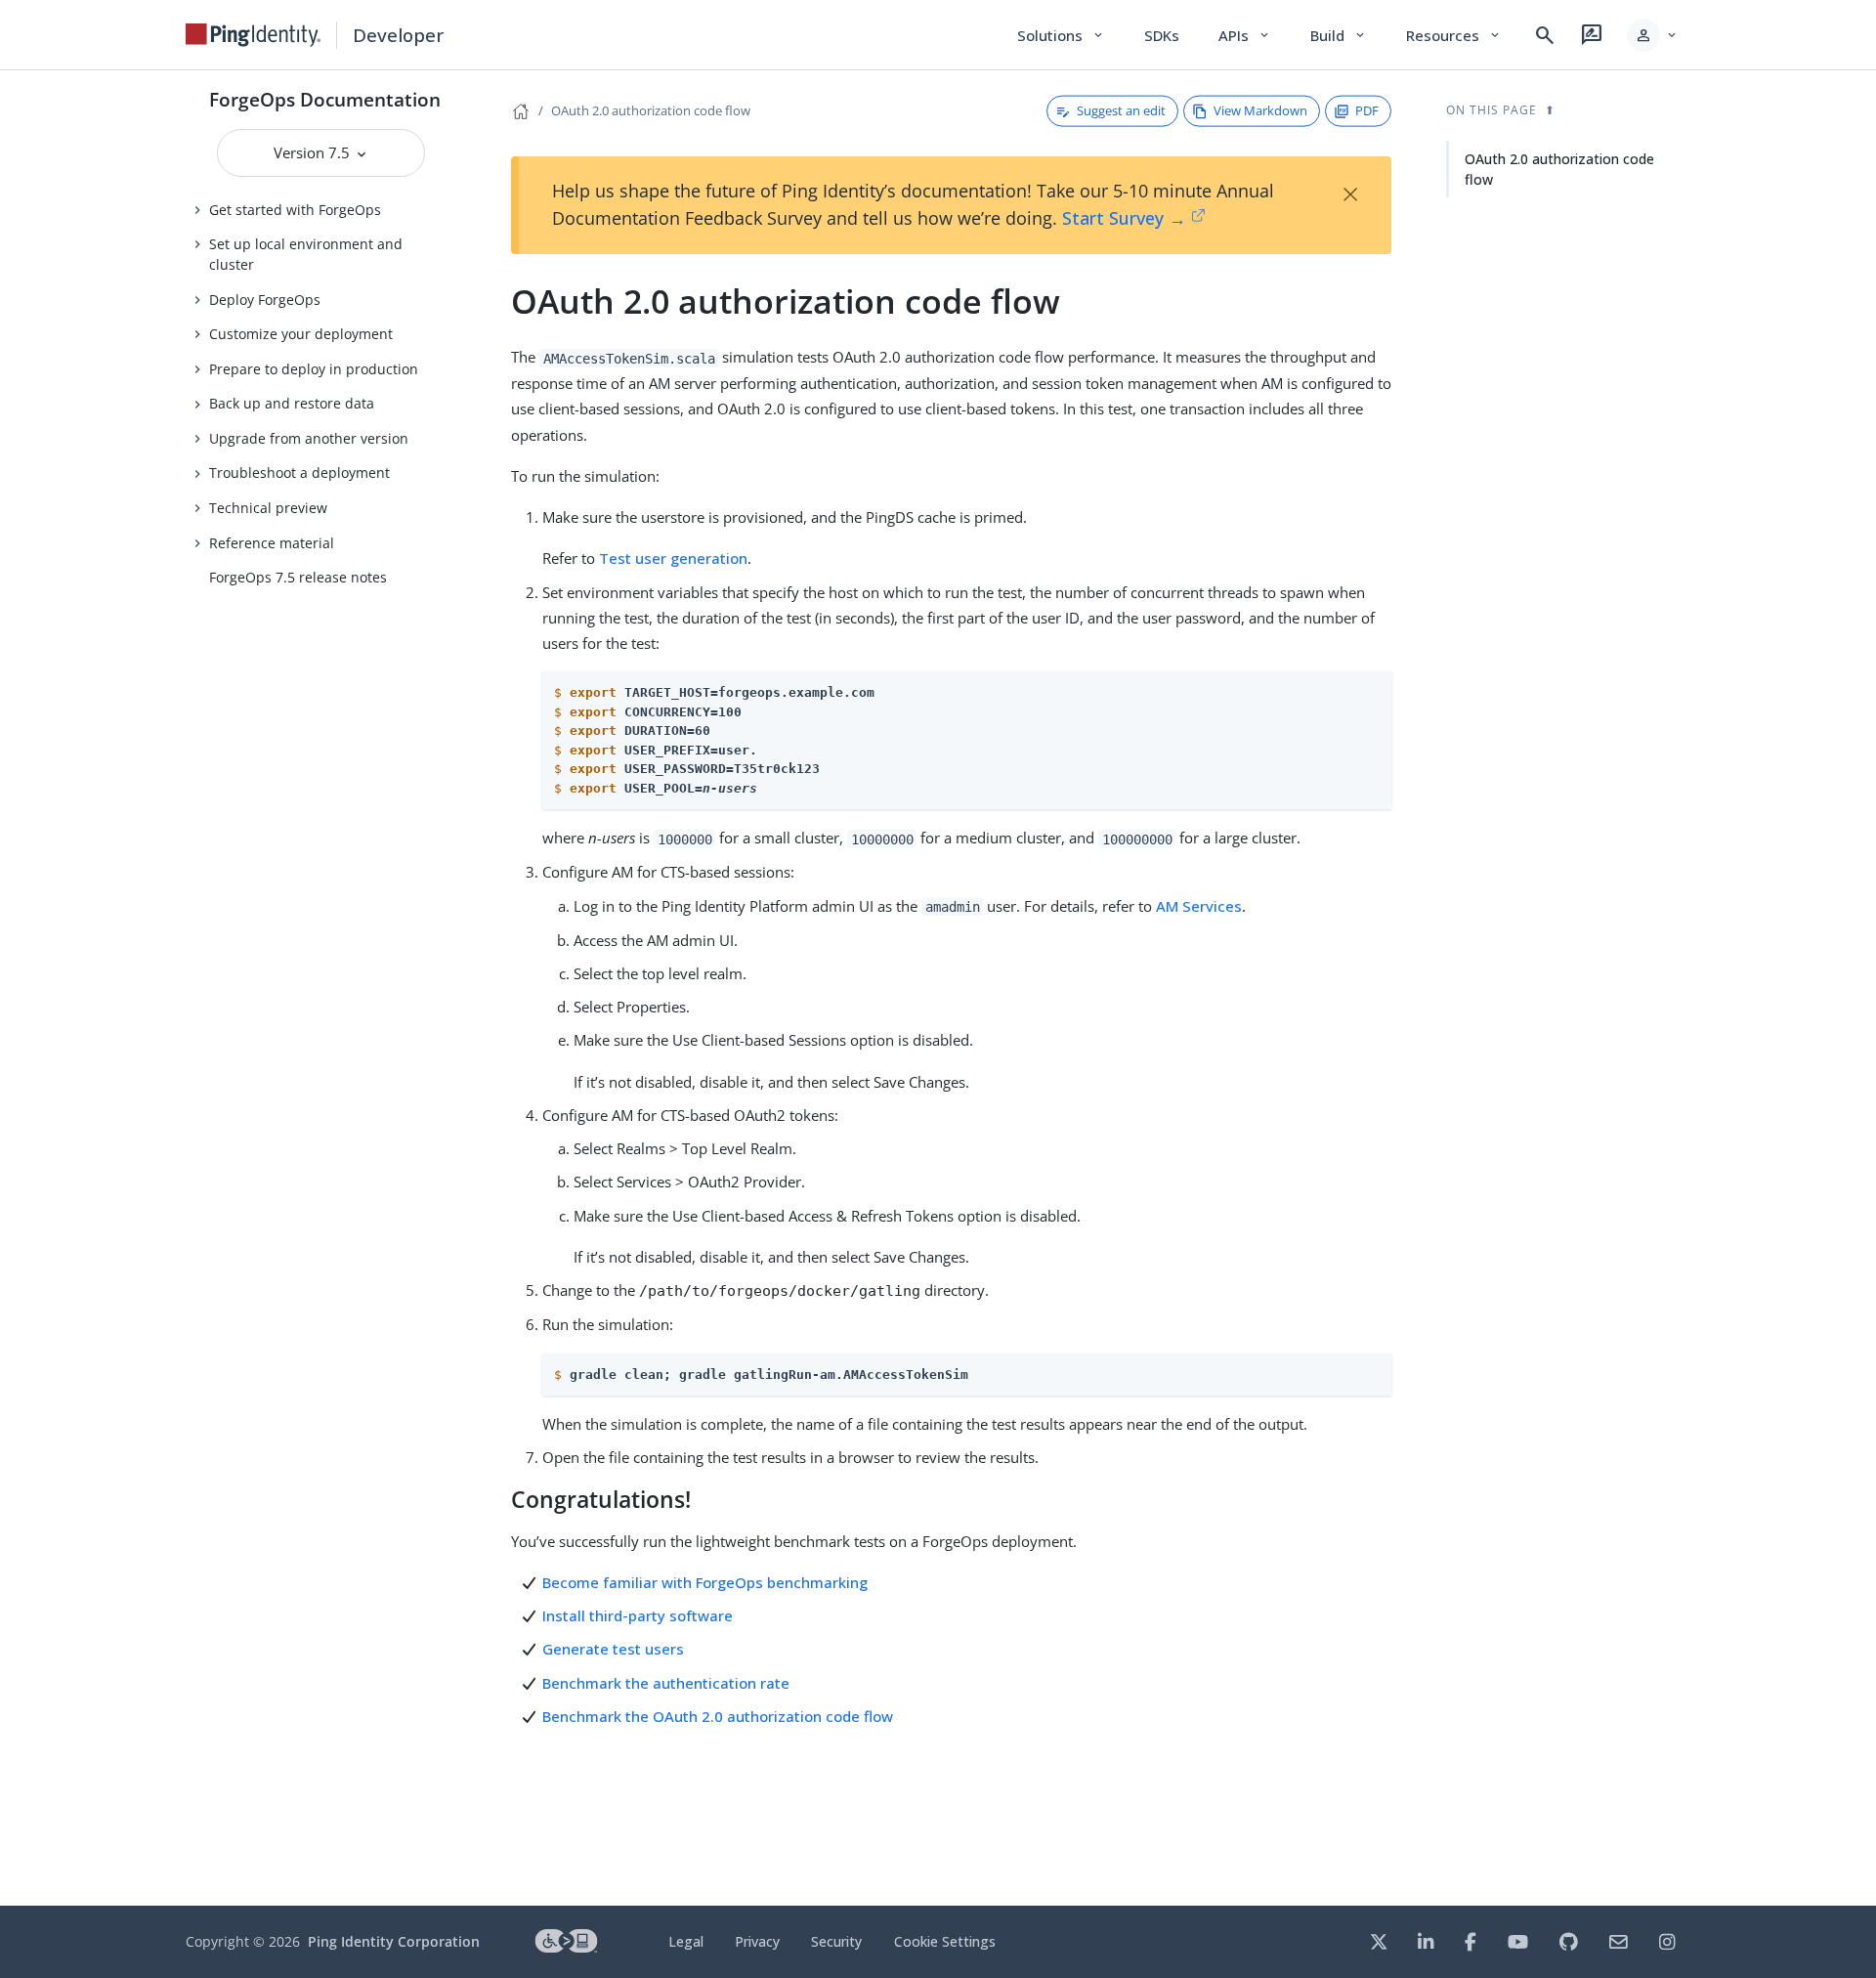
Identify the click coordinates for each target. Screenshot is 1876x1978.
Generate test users (613, 1649)
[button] (1653, 35)
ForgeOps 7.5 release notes (298, 577)
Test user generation (673, 558)
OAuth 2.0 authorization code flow (651, 110)
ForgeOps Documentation (325, 99)
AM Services (1199, 906)
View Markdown (1260, 110)
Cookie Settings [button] (945, 1941)
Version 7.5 (314, 152)
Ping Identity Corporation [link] (394, 1941)
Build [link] (1339, 35)
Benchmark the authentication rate (666, 1683)
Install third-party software (638, 1615)
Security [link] (836, 1941)
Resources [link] (1454, 35)
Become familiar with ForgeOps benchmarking (705, 1582)
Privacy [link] (757, 1941)
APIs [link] (1245, 35)
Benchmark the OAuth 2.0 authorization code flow (718, 1716)
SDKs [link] (1162, 35)
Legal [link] (686, 1941)
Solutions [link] (1061, 35)
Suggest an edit (1121, 110)
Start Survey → (1124, 218)
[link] (253, 35)
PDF (1367, 110)
